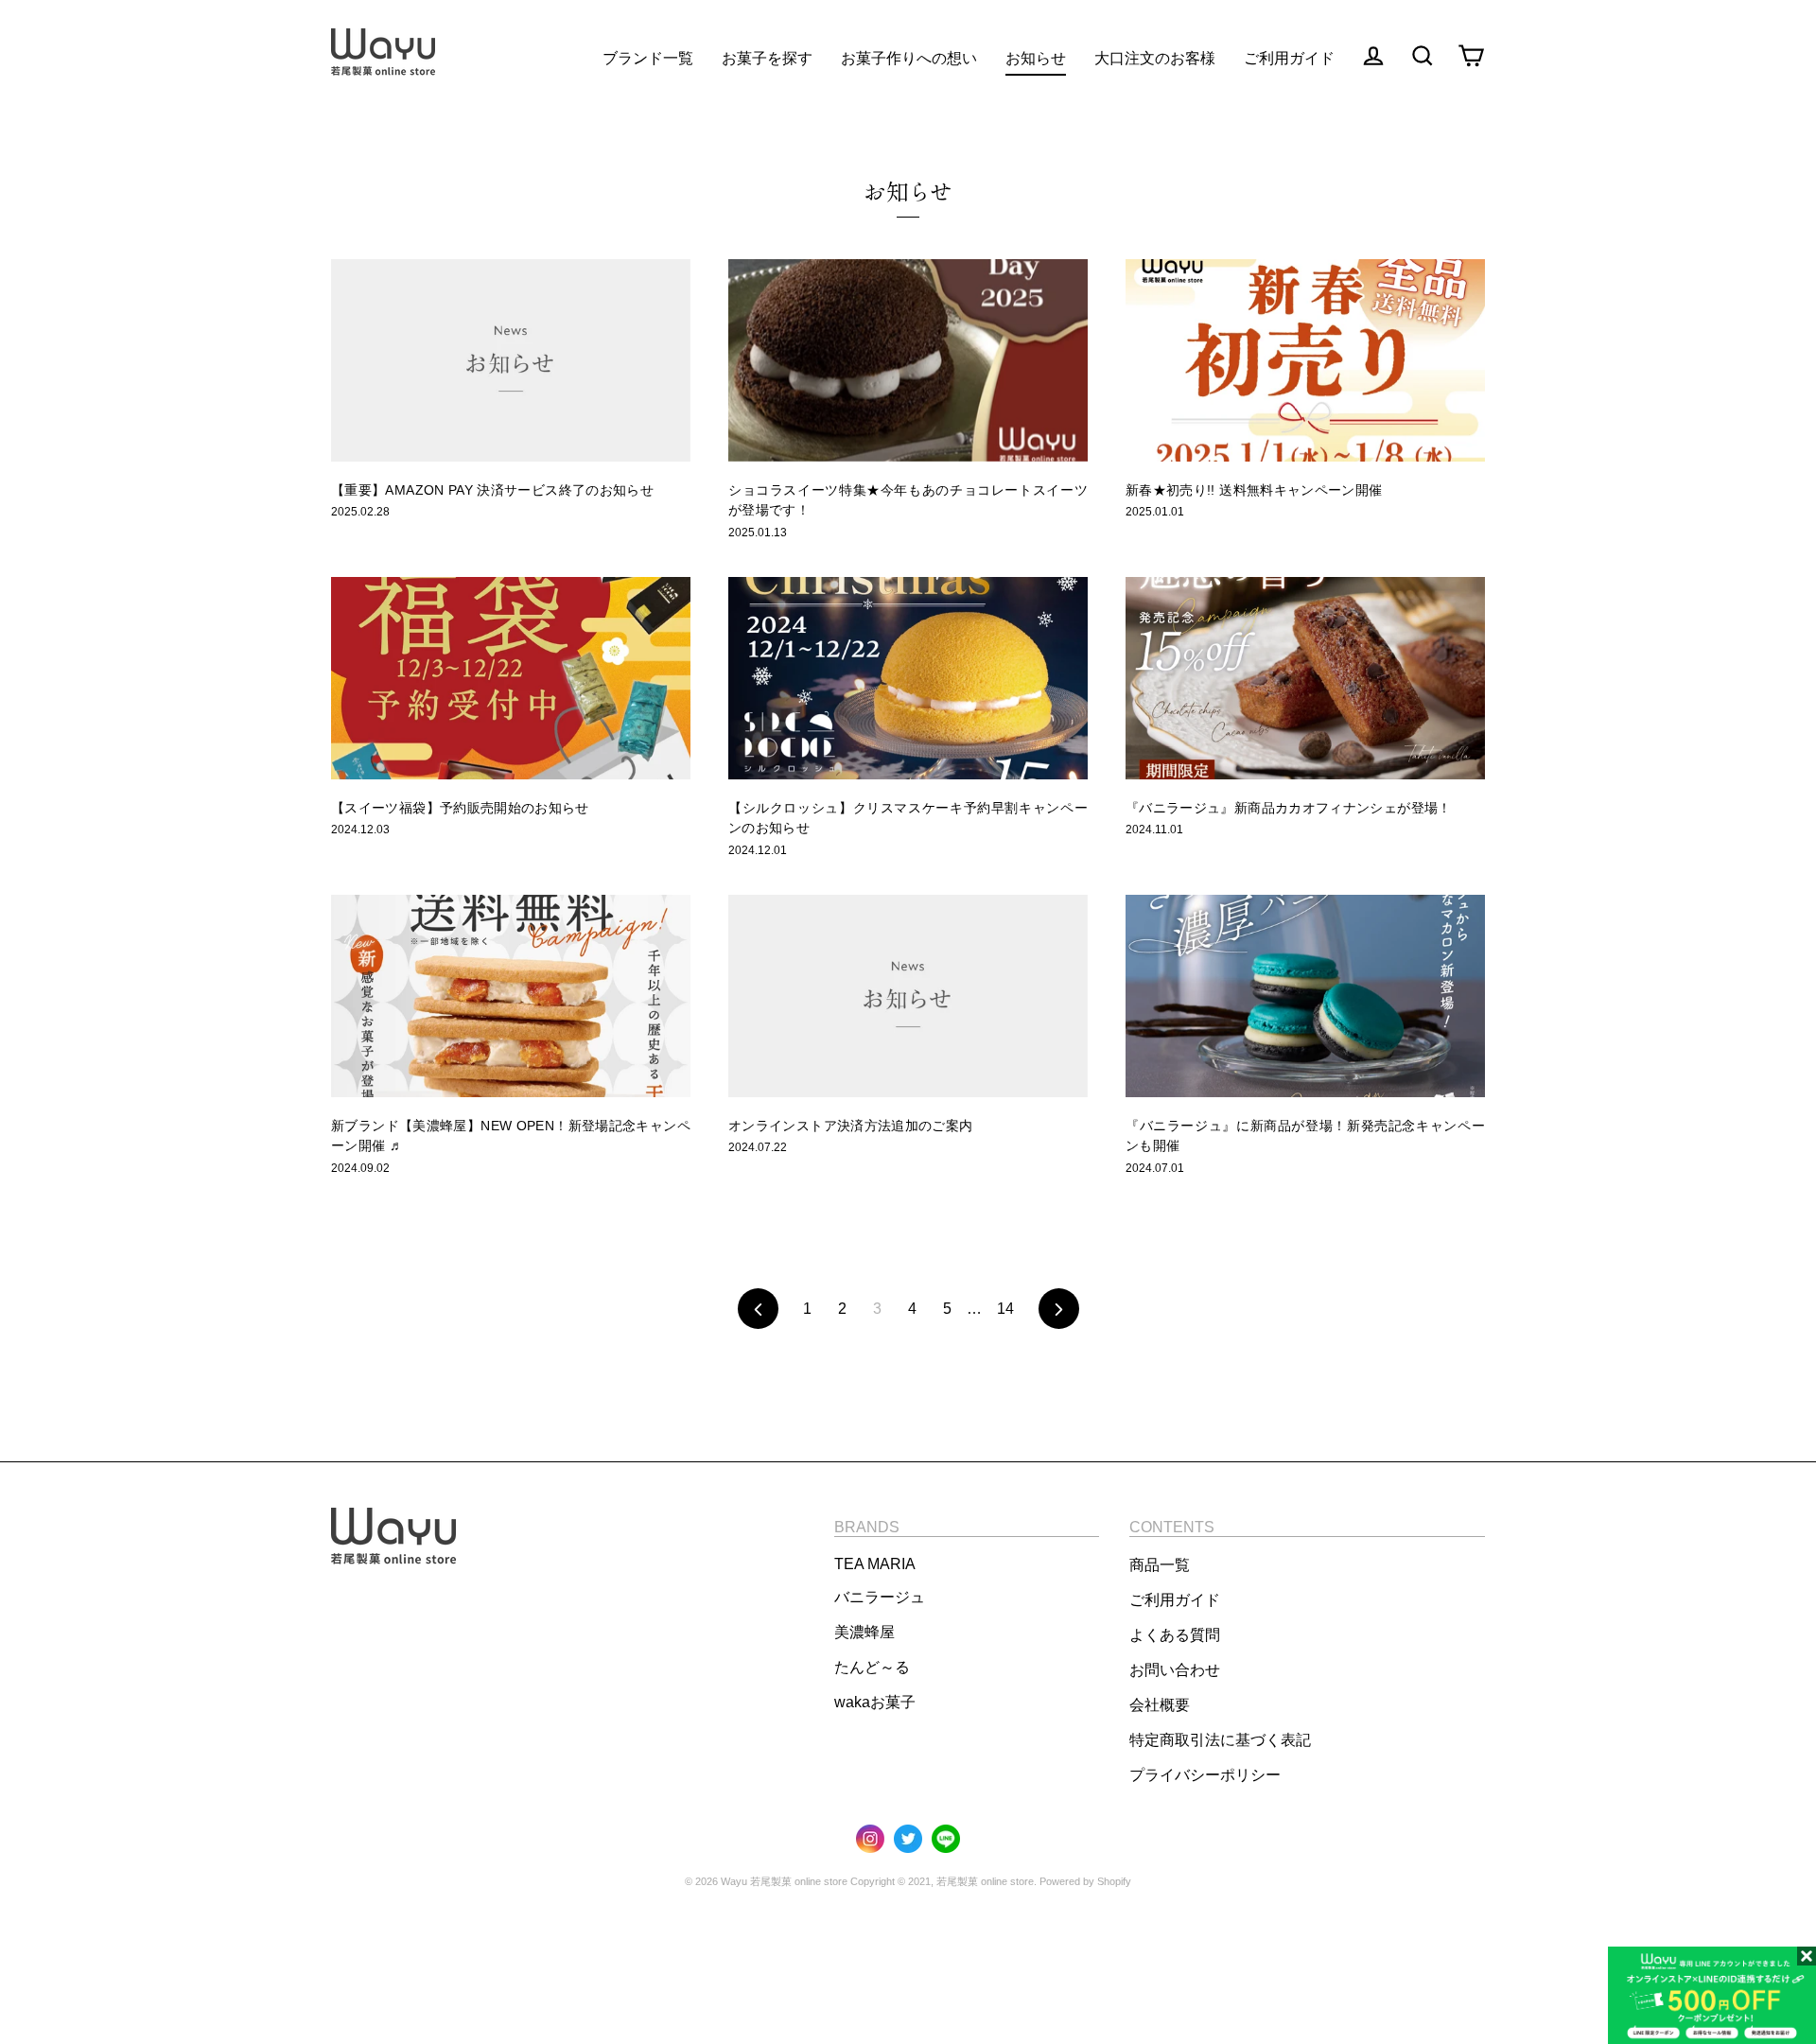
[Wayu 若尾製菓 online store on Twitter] (908, 1840)
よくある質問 (1175, 1635)
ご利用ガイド (1175, 1600)
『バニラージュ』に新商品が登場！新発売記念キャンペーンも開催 (1305, 1136)
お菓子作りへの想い (909, 58)
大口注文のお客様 (1155, 58)
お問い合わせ (1175, 1670)
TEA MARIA (875, 1564)
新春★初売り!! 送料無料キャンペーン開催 (1254, 490)
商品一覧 (1160, 1565)
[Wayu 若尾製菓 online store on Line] (946, 1840)
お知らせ (1036, 58)
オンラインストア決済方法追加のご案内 (850, 1126)
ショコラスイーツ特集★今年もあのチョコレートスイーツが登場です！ (908, 500)
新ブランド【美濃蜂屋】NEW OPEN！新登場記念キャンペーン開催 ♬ (511, 1136)
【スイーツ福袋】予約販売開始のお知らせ (460, 808)
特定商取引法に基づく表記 (1220, 1740)
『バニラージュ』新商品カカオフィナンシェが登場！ (1289, 808)
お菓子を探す (767, 58)
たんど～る (872, 1667)
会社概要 (1160, 1705)
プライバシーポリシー (1205, 1775)
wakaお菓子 (875, 1702)
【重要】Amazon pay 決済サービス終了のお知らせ (492, 490)
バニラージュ (880, 1597)
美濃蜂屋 (864, 1632)
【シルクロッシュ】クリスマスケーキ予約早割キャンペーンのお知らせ (908, 818)
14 (1005, 1309)
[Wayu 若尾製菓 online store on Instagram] (870, 1840)
